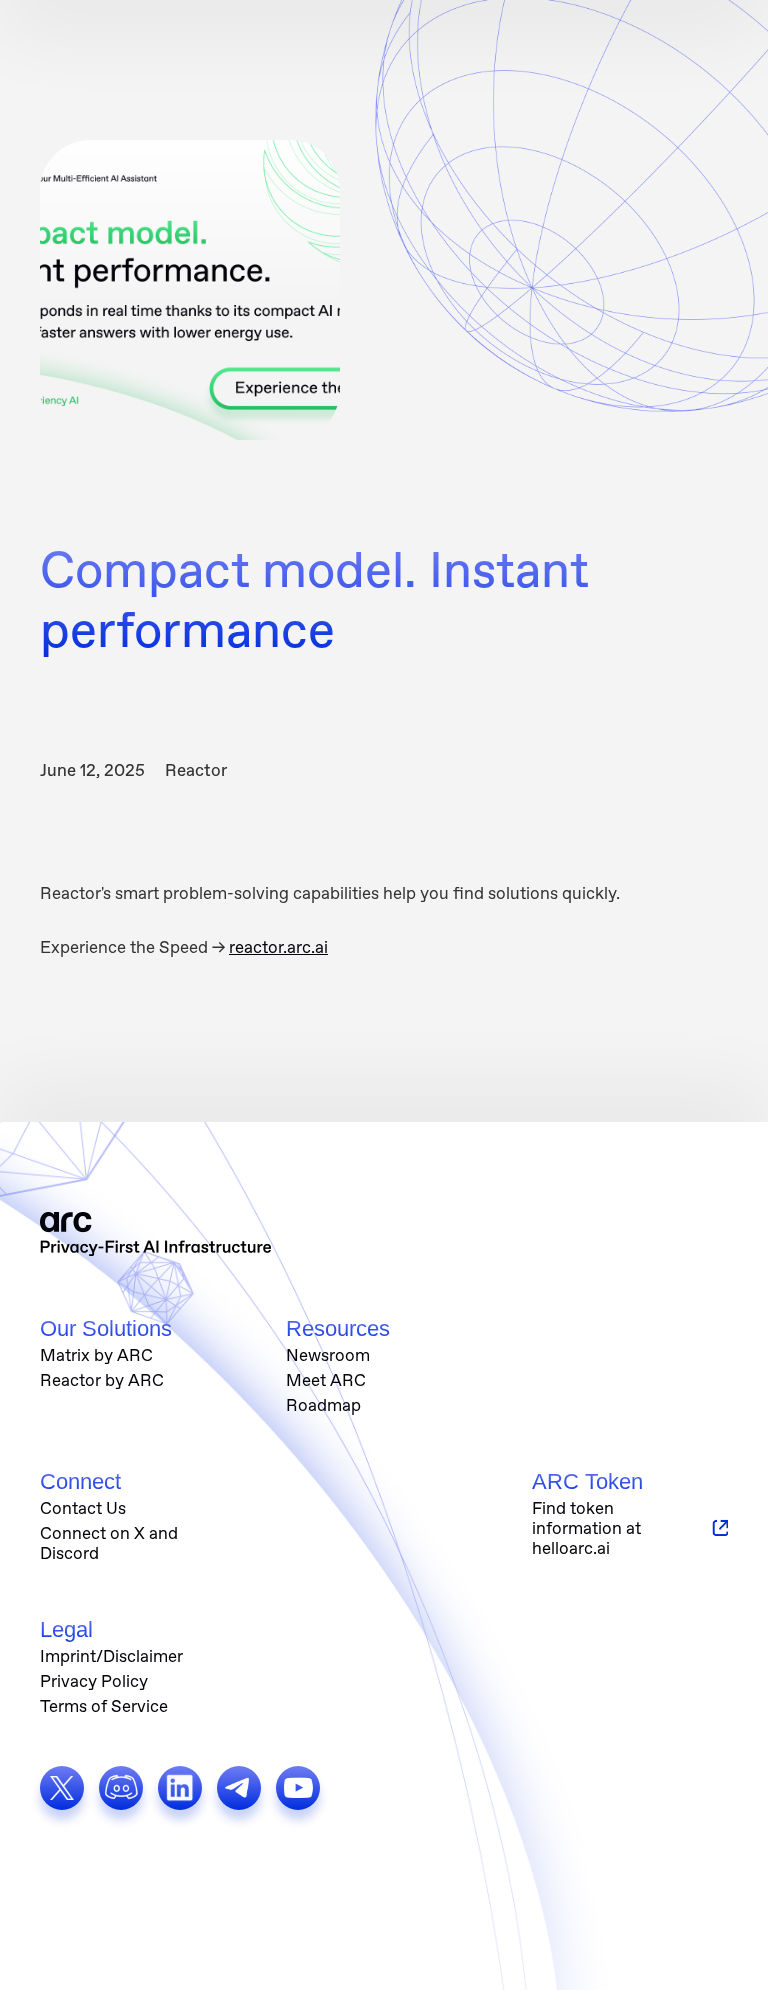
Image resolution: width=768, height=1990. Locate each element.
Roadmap (323, 1405)
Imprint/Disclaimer (111, 1656)
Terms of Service (104, 1706)
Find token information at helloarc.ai (586, 1528)
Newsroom (328, 1355)
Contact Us (83, 1508)
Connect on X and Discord (109, 1543)
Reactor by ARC (102, 1380)
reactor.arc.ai (278, 947)
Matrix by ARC (96, 1355)
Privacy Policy (94, 1681)
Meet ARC (326, 1380)
